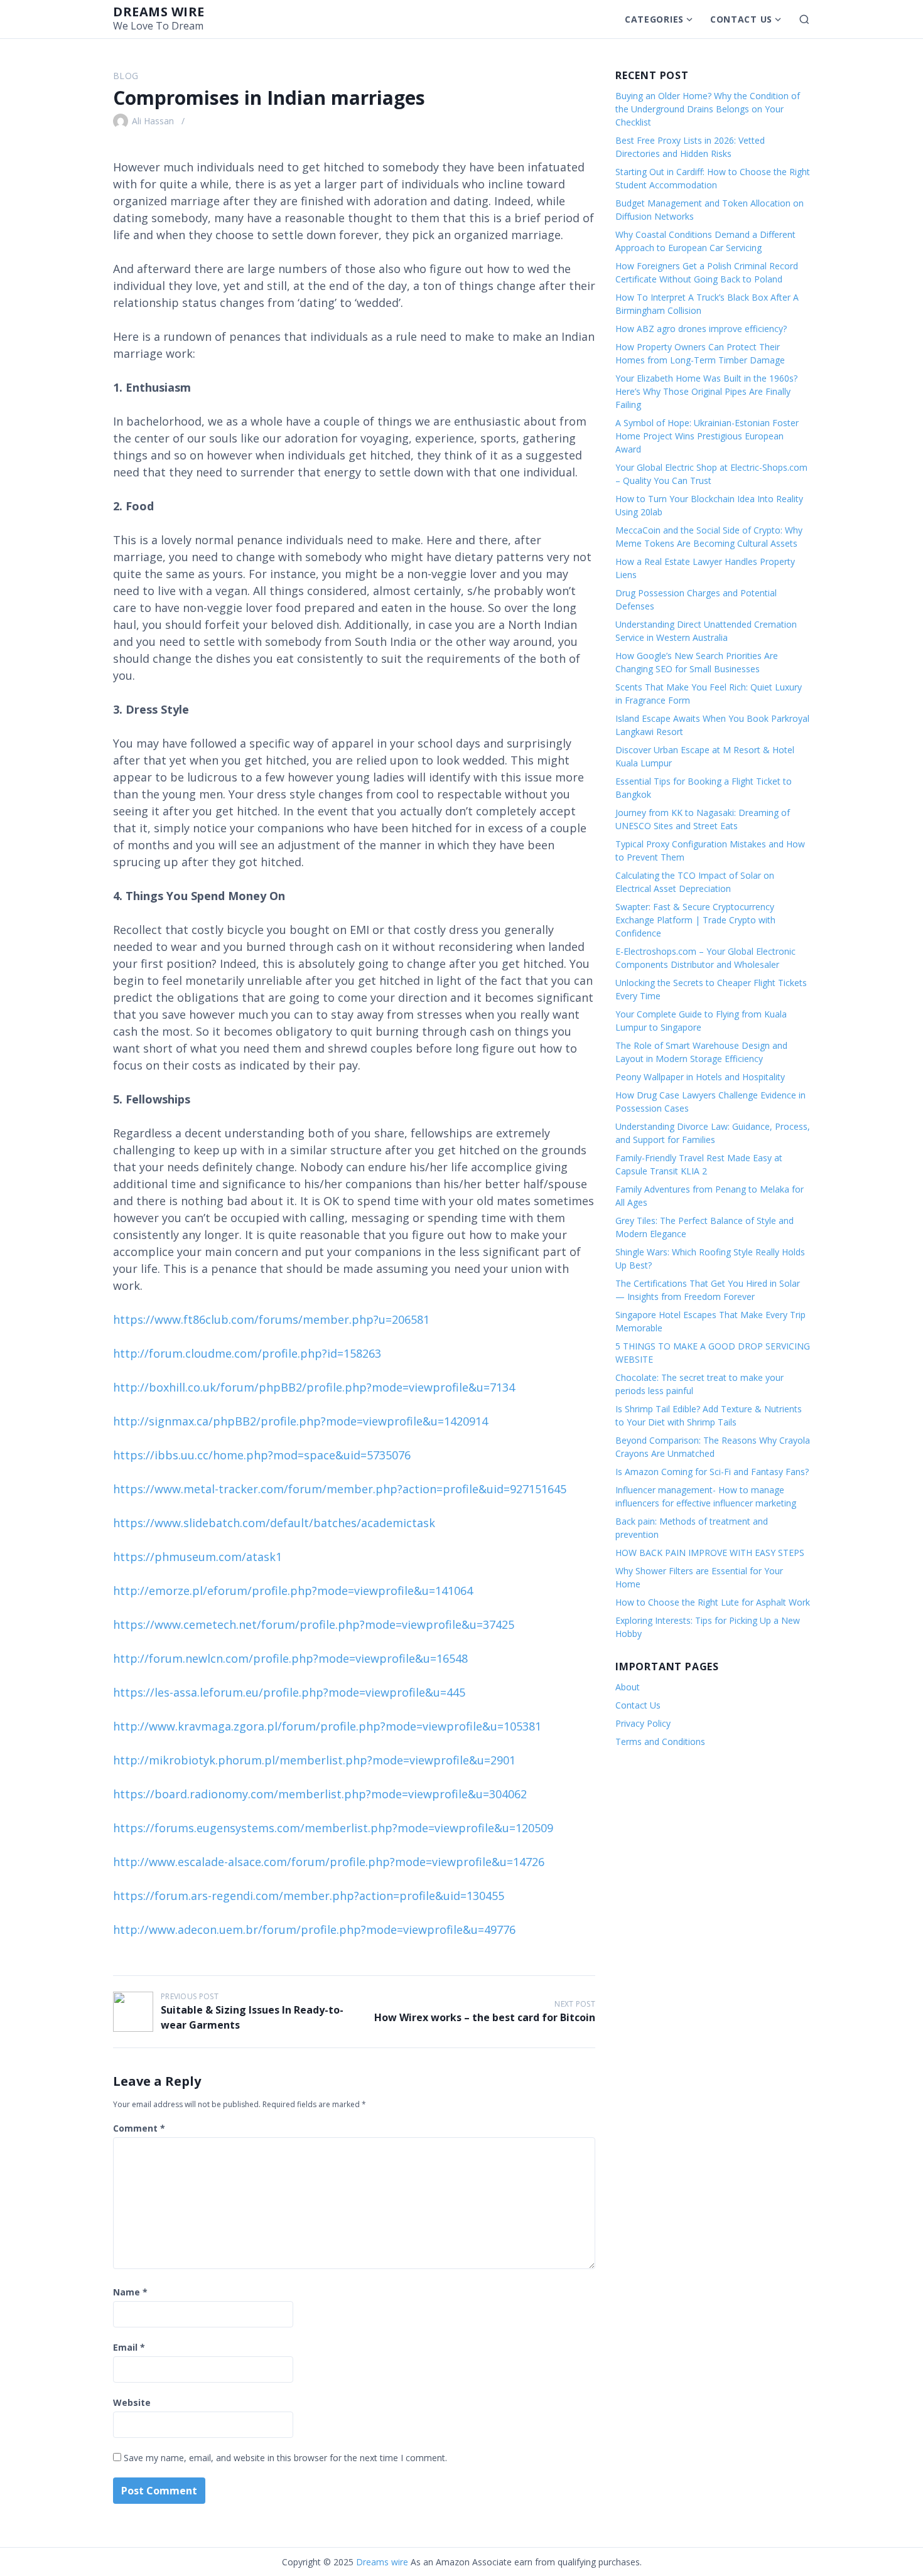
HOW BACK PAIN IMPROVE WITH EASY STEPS (710, 1553)
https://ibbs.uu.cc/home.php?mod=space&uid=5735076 (262, 1455)
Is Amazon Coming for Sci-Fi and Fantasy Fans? (712, 1472)
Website (132, 2402)
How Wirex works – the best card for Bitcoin (485, 2017)
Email (129, 2347)
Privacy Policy (643, 1723)
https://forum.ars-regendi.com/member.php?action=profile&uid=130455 (309, 1896)
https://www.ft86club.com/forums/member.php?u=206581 (271, 1319)
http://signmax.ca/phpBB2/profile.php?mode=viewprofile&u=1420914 (300, 1421)
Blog (126, 76)
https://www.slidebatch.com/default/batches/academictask (274, 1523)
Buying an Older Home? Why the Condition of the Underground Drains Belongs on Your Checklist (708, 109)
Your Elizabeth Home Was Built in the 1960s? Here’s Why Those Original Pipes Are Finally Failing (706, 391)
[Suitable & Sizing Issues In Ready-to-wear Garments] (133, 2012)
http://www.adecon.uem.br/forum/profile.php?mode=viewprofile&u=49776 (314, 1929)
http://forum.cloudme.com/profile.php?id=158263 (247, 1353)
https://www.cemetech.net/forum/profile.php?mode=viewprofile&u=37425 (314, 1624)
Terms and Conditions (660, 1741)
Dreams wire (159, 12)
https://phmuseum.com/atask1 (197, 1557)
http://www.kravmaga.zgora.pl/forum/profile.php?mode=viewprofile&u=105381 (327, 1726)
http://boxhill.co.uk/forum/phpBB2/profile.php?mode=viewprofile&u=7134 (314, 1387)
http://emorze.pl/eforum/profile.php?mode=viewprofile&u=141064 (293, 1591)
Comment (139, 2128)
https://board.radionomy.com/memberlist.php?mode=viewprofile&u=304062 (320, 1794)
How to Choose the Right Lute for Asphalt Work (713, 1602)
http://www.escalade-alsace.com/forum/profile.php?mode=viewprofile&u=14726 (329, 1862)
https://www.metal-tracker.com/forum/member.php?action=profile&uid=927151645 (340, 1489)
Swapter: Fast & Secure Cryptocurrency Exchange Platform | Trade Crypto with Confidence (695, 920)
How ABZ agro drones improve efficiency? (701, 329)
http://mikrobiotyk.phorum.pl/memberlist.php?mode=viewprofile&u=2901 (314, 1760)
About (628, 1687)
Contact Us (741, 19)
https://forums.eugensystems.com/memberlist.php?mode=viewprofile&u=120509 (333, 1828)
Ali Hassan (153, 121)
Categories (654, 19)
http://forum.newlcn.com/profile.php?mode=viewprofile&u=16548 (290, 1658)
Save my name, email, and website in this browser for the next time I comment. (285, 2458)
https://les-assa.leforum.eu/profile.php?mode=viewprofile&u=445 (289, 1692)
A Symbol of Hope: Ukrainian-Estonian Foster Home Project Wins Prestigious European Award (707, 436)
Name (130, 2292)
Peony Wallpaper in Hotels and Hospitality (700, 1077)
